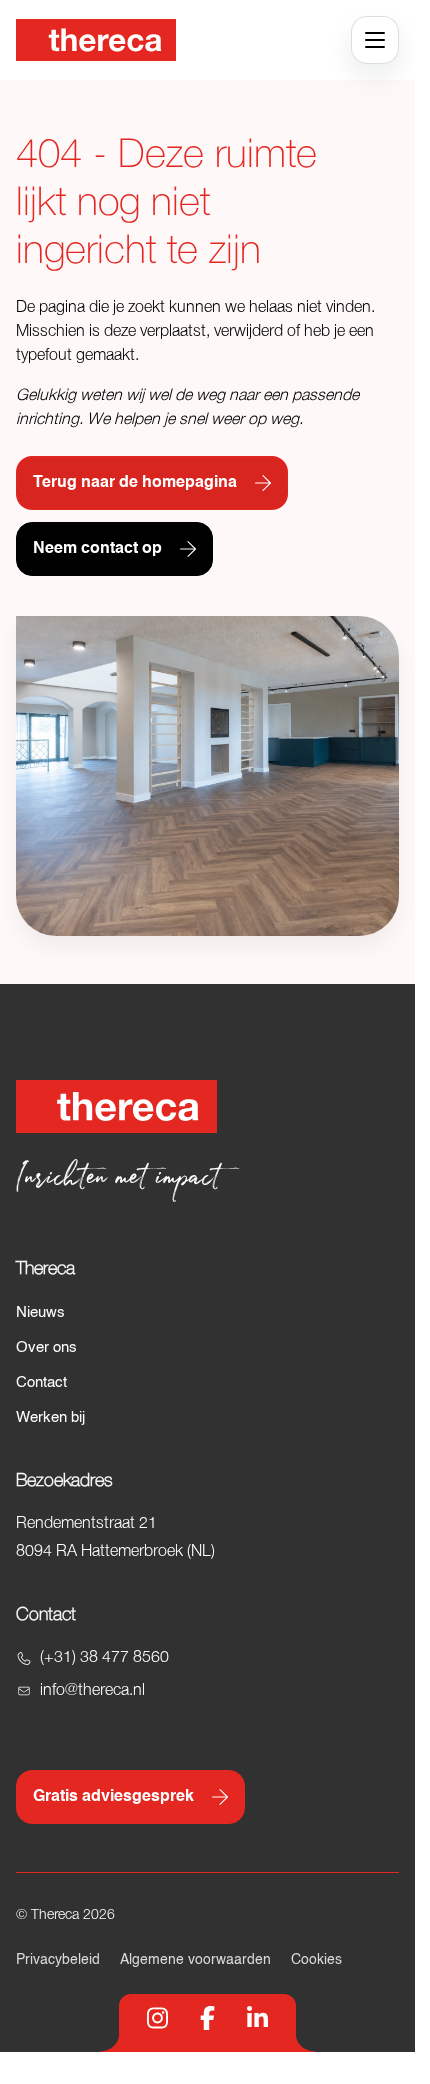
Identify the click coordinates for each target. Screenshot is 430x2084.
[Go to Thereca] (96, 40)
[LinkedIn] (257, 2018)
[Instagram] (157, 2018)
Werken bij (50, 1417)
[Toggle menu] (375, 40)
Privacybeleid (58, 1960)
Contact (41, 1382)
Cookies (316, 1960)
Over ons (46, 1347)
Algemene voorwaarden (195, 1960)
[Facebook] (207, 2018)
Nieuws (40, 1312)
